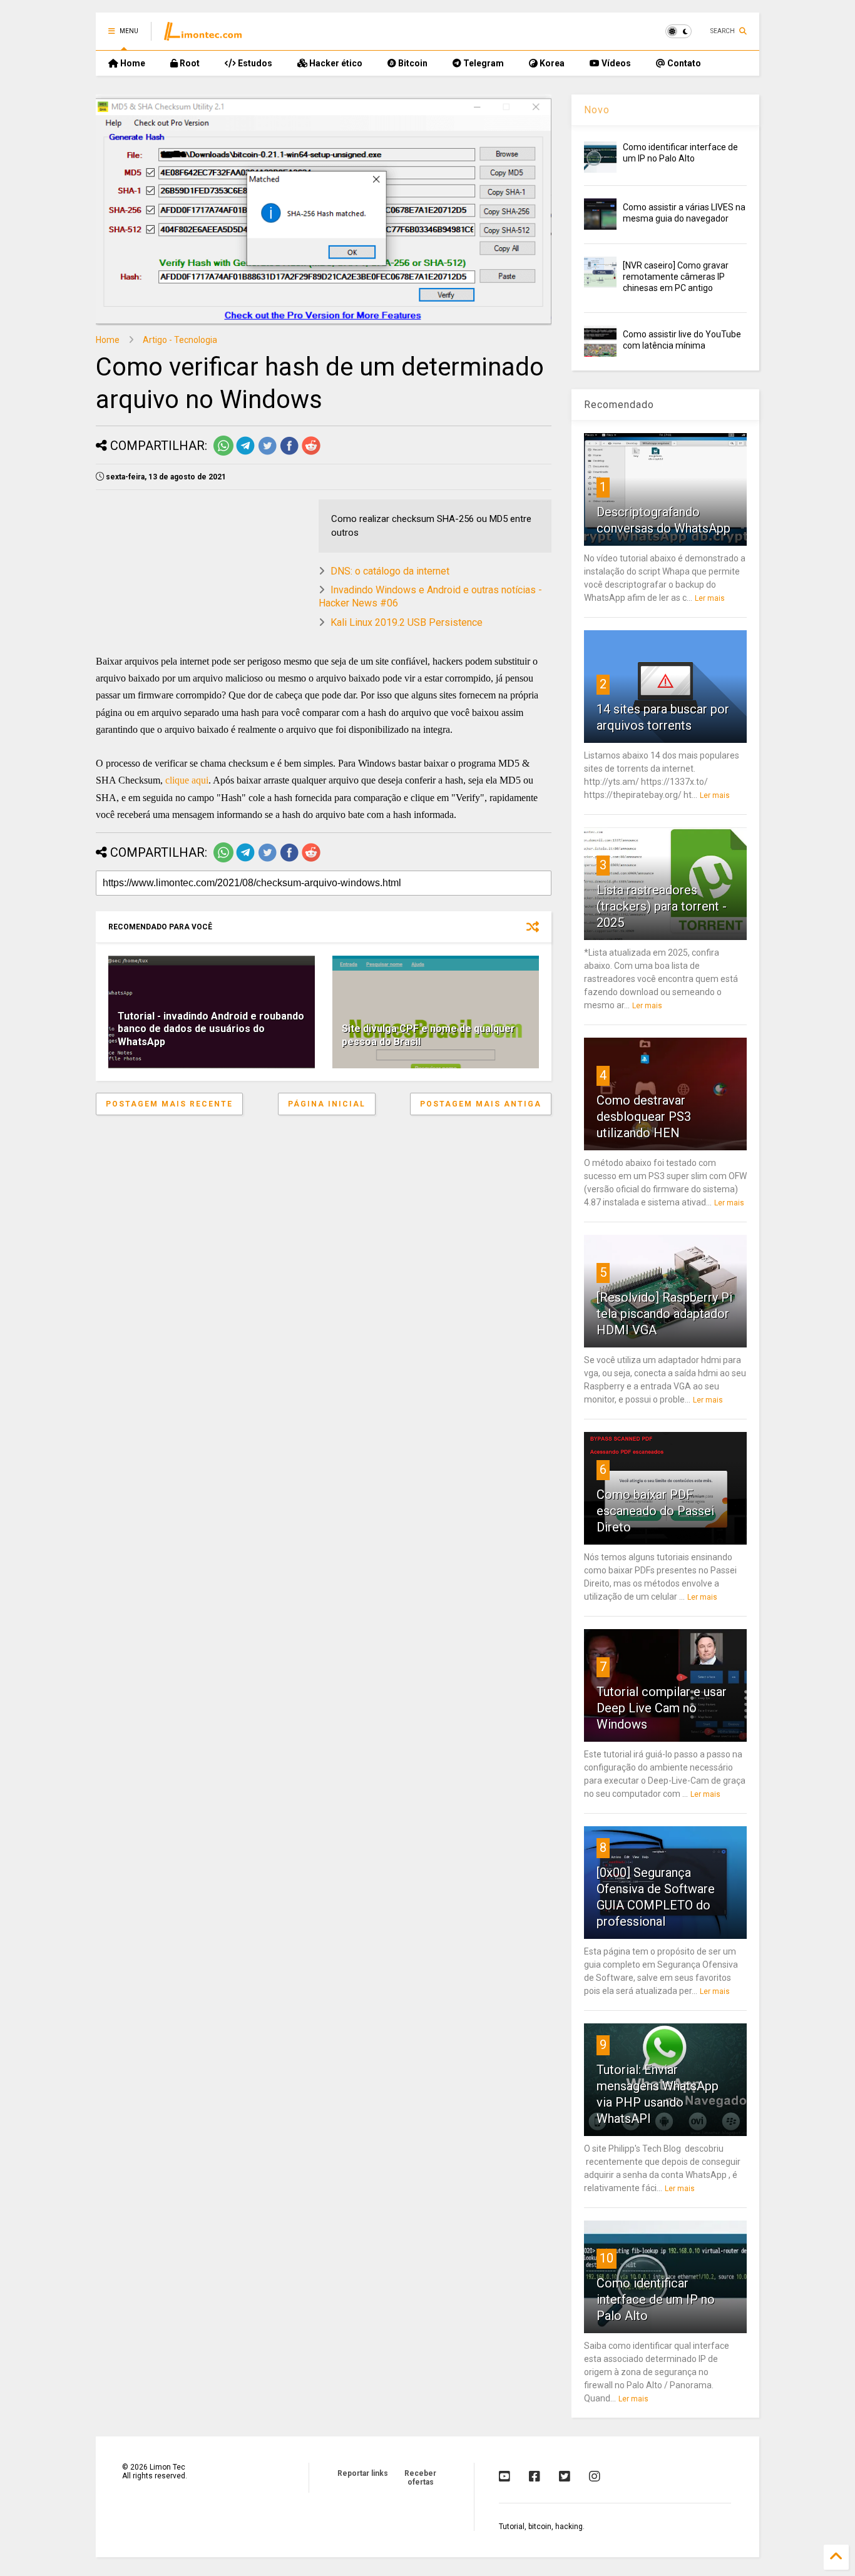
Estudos (254, 63)
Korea (551, 63)
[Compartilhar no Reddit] (311, 453)
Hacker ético (335, 63)
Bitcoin (412, 63)
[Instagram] (595, 2476)
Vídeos (615, 63)
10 (607, 2258)
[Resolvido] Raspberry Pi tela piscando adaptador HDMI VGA (664, 1314)
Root (189, 63)
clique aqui (187, 780)
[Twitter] (565, 2476)
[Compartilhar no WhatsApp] (223, 453)
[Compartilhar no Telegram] (245, 453)
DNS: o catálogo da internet (390, 571)
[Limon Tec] (203, 35)
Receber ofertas (420, 2478)
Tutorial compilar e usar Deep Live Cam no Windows (662, 1708)
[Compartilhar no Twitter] (267, 453)
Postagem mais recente (169, 1104)
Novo (597, 110)
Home (132, 63)
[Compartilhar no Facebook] (289, 453)
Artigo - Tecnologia (180, 340)
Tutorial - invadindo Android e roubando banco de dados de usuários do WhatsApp (211, 1029)
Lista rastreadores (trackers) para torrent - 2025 (662, 906)
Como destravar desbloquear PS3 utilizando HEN (644, 1117)
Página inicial (327, 1104)
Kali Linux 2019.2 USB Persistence (407, 622)
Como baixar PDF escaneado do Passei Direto (655, 1511)
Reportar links (363, 2473)
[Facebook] (535, 2476)
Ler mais (710, 598)
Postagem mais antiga (481, 1104)
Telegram (483, 63)
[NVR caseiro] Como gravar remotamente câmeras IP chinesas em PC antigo (676, 277)
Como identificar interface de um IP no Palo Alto (656, 2299)
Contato (683, 63)
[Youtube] (504, 2476)
